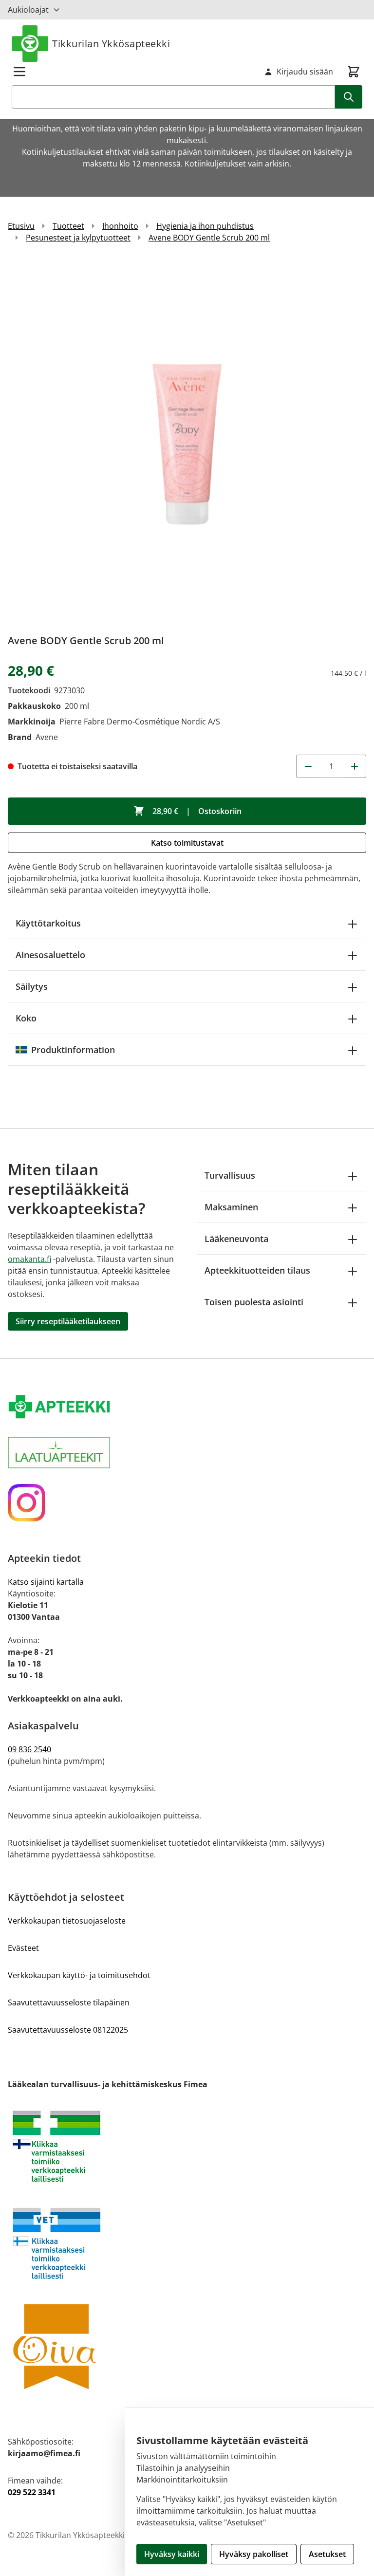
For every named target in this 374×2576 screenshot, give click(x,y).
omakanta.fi (29, 1259)
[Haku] (349, 97)
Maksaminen (231, 1207)
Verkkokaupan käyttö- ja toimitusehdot (79, 1975)
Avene (47, 737)
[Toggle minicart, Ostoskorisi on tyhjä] (354, 72)
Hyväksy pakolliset (254, 2554)
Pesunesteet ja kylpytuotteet (78, 238)
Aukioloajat (28, 10)
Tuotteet (68, 226)
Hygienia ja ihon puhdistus (205, 226)
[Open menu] (19, 72)
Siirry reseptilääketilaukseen (68, 1321)
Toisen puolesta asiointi (254, 1302)
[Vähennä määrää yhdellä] (308, 766)
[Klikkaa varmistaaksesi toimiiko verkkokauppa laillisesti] (187, 2146)
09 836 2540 (29, 1749)
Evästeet (23, 1948)
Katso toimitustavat (187, 843)
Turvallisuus (230, 1175)
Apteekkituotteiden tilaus (257, 1270)
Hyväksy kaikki (172, 2554)
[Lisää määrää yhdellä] (355, 766)
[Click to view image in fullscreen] (187, 442)
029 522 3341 (32, 2492)
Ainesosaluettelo (50, 955)
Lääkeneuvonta (236, 1239)
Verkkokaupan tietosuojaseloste (67, 1921)
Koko (26, 1018)
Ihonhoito (120, 226)
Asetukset (327, 2554)
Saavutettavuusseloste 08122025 (68, 2030)
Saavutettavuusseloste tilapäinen (69, 2002)
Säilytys (32, 986)
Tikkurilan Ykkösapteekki (111, 44)
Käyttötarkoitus (48, 923)
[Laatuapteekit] (187, 1453)
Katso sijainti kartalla (46, 1582)
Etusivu (21, 226)
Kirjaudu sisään (305, 72)
